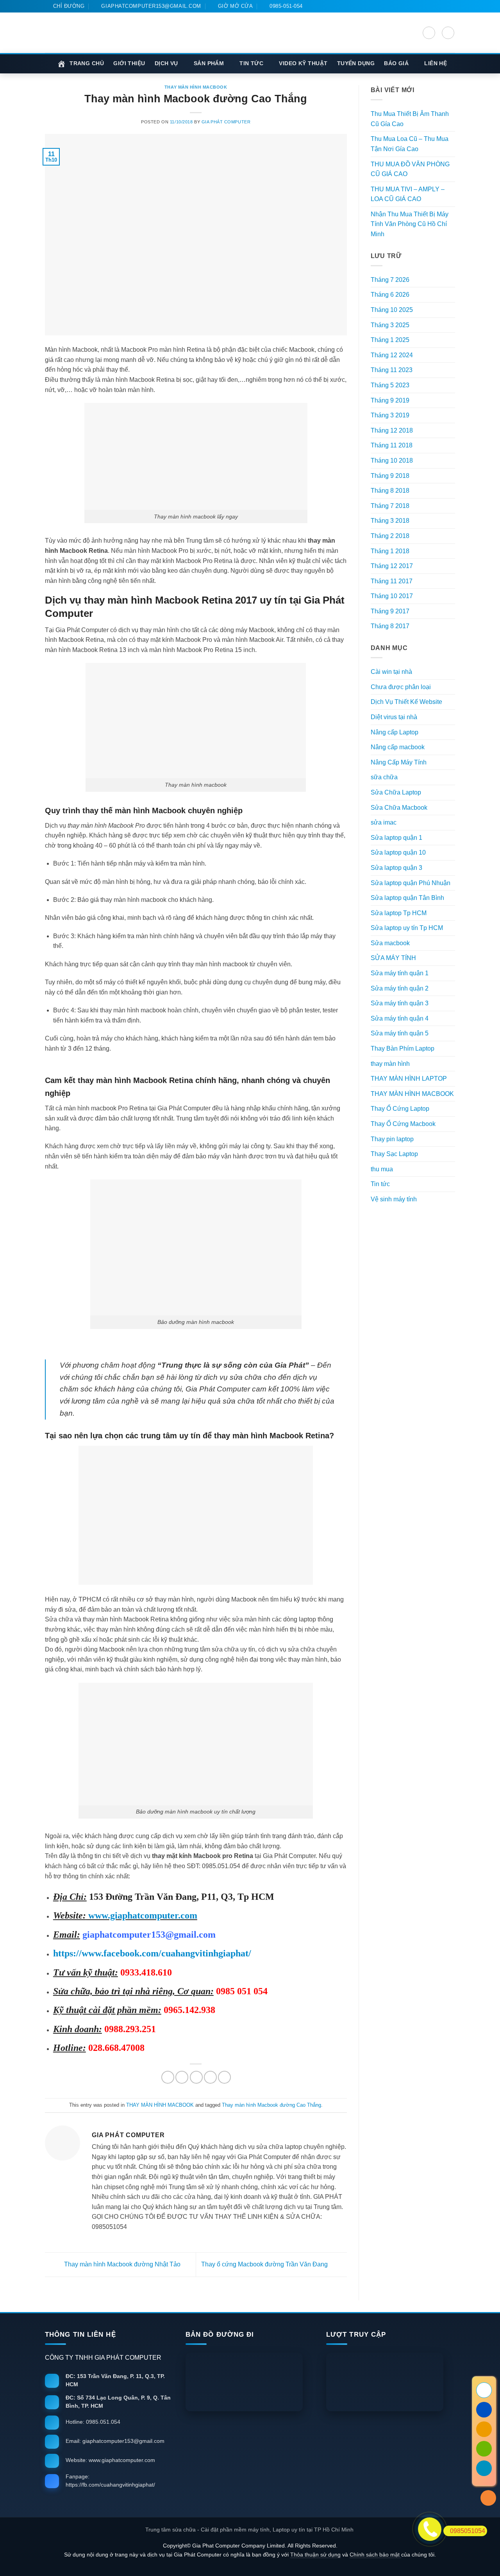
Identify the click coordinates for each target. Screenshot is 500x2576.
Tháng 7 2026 (390, 280)
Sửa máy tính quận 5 (400, 1033)
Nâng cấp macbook (398, 747)
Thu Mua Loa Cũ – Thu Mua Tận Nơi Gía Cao (410, 144)
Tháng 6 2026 (390, 295)
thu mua (382, 1169)
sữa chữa (384, 777)
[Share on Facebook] (168, 2077)
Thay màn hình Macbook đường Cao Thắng (271, 2105)
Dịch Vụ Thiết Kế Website (406, 702)
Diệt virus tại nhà (394, 717)
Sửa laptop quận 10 (398, 852)
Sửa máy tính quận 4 (400, 1018)
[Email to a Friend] (196, 2077)
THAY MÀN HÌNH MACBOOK (196, 87)
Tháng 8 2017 (390, 626)
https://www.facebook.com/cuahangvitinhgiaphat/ (152, 1953)
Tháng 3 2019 (390, 415)
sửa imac (384, 822)
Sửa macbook (390, 943)
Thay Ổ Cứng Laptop (400, 1109)
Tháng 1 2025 (390, 340)
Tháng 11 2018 (392, 445)
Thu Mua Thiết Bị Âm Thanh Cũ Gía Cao (410, 119)
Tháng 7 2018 (390, 506)
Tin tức (380, 1184)
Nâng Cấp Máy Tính (399, 762)
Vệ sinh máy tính (394, 1199)
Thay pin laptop (392, 1139)
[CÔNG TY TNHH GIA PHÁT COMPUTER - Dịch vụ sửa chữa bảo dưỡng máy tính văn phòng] (90, 33)
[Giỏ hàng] (448, 33)
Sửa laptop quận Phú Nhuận (411, 883)
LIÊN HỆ (436, 63)
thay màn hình (390, 1064)
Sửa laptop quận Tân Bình (407, 898)
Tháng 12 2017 (392, 566)
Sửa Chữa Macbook (399, 808)
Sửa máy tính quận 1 (400, 973)
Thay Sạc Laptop (394, 1154)
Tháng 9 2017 (390, 611)
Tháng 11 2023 (392, 370)
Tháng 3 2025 (390, 325)
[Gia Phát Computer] (206, 42)
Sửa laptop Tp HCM (399, 913)
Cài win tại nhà (391, 672)
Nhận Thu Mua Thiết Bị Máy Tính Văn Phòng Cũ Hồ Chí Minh (410, 224)
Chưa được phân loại (401, 687)
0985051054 (468, 2531)
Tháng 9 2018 (390, 476)
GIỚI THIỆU (129, 63)
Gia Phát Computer (226, 122)
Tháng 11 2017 (392, 581)
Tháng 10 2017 (392, 596)
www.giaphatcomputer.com (142, 1915)
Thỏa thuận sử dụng (315, 2555)
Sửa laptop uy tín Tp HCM (407, 928)
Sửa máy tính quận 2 (400, 988)
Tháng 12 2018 (392, 430)
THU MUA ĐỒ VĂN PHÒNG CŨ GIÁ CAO (410, 169)
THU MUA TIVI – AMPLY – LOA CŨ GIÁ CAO (408, 194)
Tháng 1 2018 (390, 551)
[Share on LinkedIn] (224, 2077)
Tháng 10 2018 (392, 461)
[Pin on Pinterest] (210, 2077)
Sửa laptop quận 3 (396, 868)
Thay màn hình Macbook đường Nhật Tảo (121, 2264)
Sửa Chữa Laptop (396, 792)
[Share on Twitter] (182, 2077)
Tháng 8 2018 (390, 491)
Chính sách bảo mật (375, 2555)
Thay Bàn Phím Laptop (403, 1048)
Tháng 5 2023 (390, 385)
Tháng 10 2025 (392, 310)
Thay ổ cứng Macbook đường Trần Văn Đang (265, 2264)
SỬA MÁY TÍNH (393, 958)
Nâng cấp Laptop (395, 732)
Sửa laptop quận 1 (396, 838)
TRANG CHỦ (87, 63)
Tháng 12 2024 (392, 355)
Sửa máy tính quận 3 (400, 1003)
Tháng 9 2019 (390, 400)
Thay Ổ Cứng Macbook (403, 1124)
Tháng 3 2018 (390, 521)
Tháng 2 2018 (390, 536)
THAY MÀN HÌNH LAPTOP (409, 1079)
